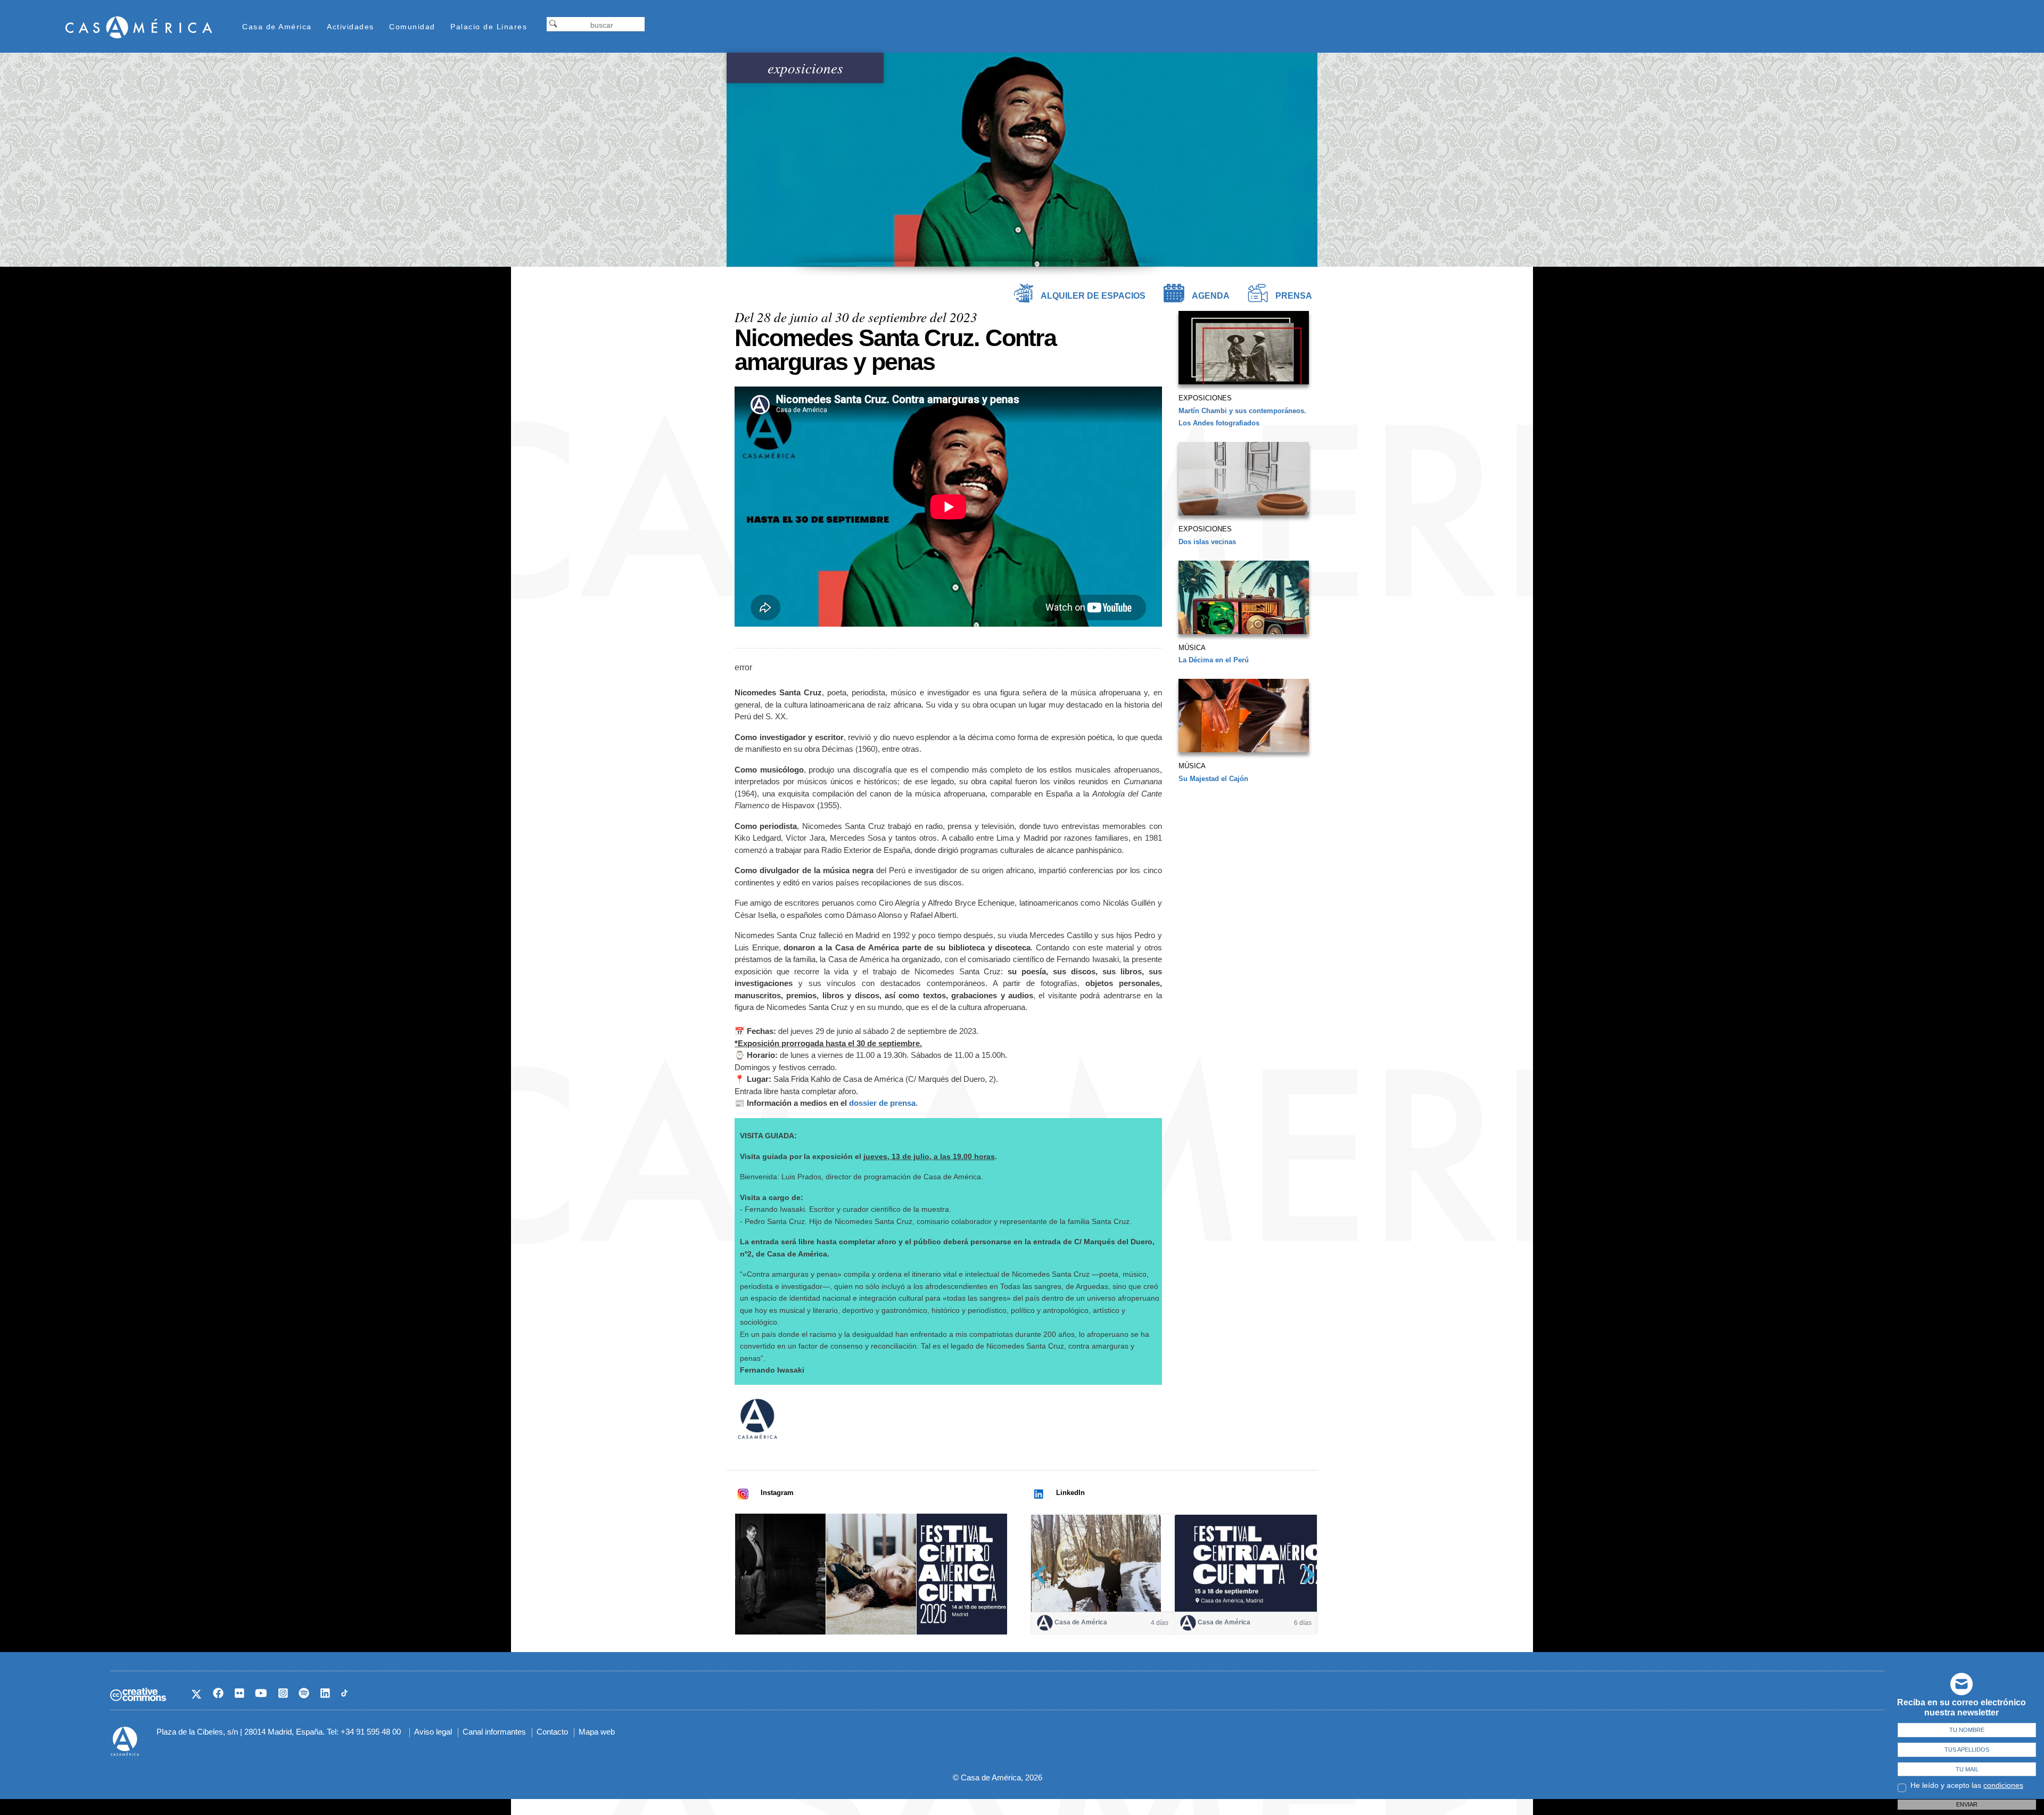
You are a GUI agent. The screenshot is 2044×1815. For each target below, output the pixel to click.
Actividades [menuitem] (351, 27)
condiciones (2003, 1785)
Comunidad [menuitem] (412, 27)
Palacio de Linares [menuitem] (489, 27)
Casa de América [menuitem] (277, 27)
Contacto (552, 1732)
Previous (1043, 1575)
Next (1305, 1575)
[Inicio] (139, 27)
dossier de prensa (882, 1103)
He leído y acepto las (1967, 1785)
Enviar (1967, 1804)
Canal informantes (494, 1732)
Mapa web (597, 1732)
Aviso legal (433, 1732)
